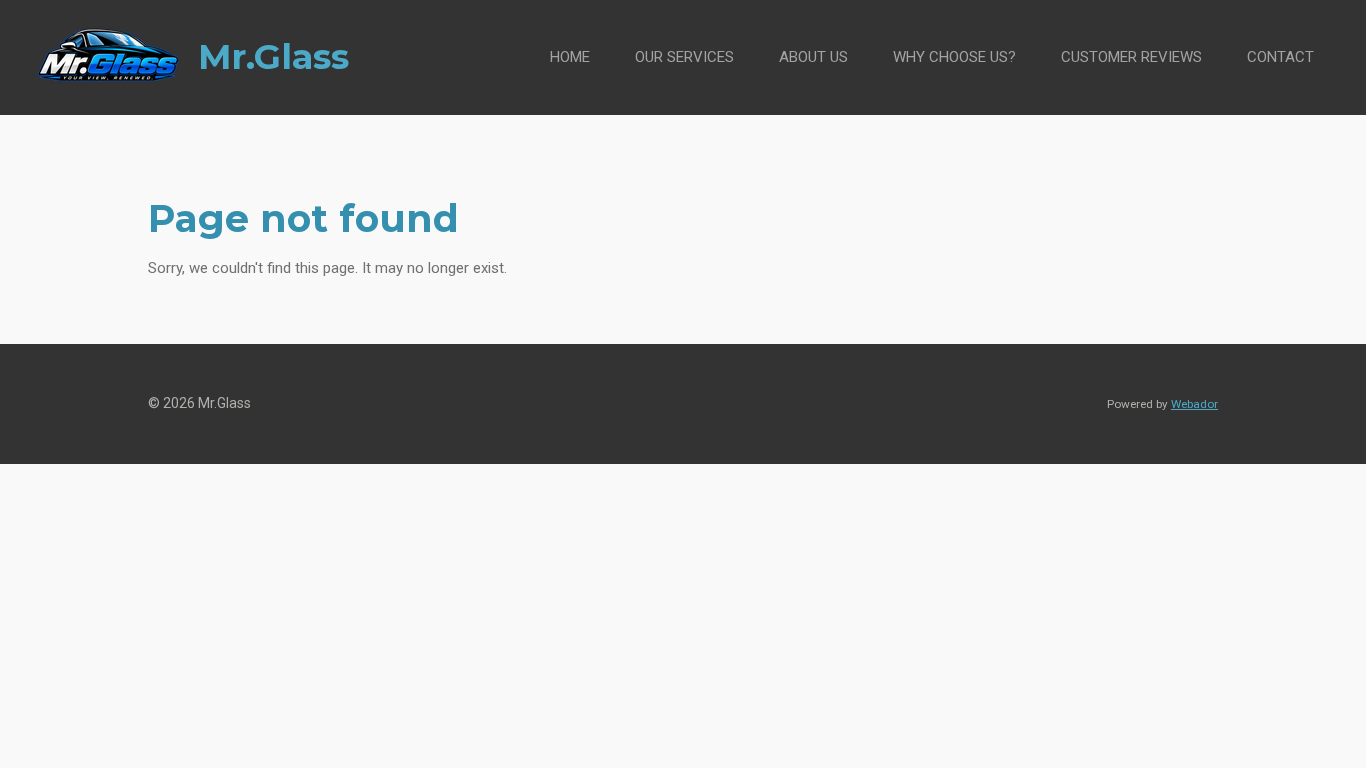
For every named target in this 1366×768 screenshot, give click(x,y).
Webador (1194, 404)
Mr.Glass (273, 56)
